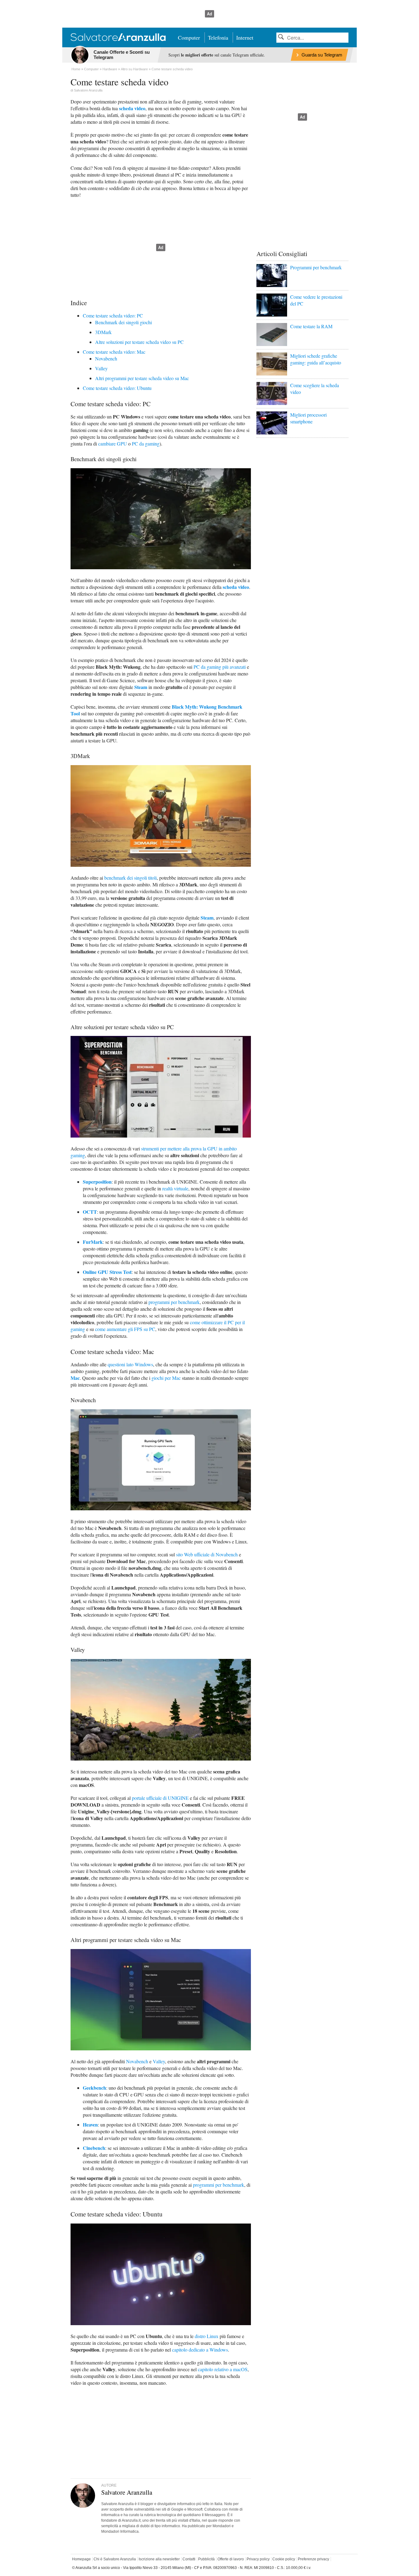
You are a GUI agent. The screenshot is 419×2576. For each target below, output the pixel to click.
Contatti (189, 2559)
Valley (101, 368)
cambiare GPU (113, 444)
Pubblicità (206, 2559)
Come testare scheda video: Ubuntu (117, 388)
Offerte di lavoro (231, 2559)
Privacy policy (258, 2559)
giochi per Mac (166, 1378)
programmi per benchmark (174, 1302)
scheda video (132, 108)
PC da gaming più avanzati (220, 667)
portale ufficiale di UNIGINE (160, 1798)
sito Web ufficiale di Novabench (207, 1554)
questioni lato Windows (130, 1364)
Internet (245, 37)
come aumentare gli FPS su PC (125, 1329)
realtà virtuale (175, 1188)
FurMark (93, 1242)
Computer (189, 37)
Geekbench (94, 2088)
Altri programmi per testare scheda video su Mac (142, 378)
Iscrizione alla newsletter (159, 2559)
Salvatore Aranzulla (88, 90)
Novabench (106, 358)
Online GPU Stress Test (107, 1272)
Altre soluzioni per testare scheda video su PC (139, 342)
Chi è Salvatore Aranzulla (115, 2559)
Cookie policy (284, 2559)
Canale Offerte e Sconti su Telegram (122, 55)
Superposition (97, 1182)
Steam (141, 687)
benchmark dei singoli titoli (131, 878)
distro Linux (207, 2336)
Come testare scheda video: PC (113, 315)
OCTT (90, 1212)
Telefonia (218, 37)
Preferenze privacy (313, 2559)
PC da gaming (146, 444)
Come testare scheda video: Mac (114, 352)
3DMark (103, 332)
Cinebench (94, 2148)
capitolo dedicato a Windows (200, 2350)
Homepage (81, 2559)
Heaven (90, 2125)
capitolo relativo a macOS (223, 2369)
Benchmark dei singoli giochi (123, 322)
